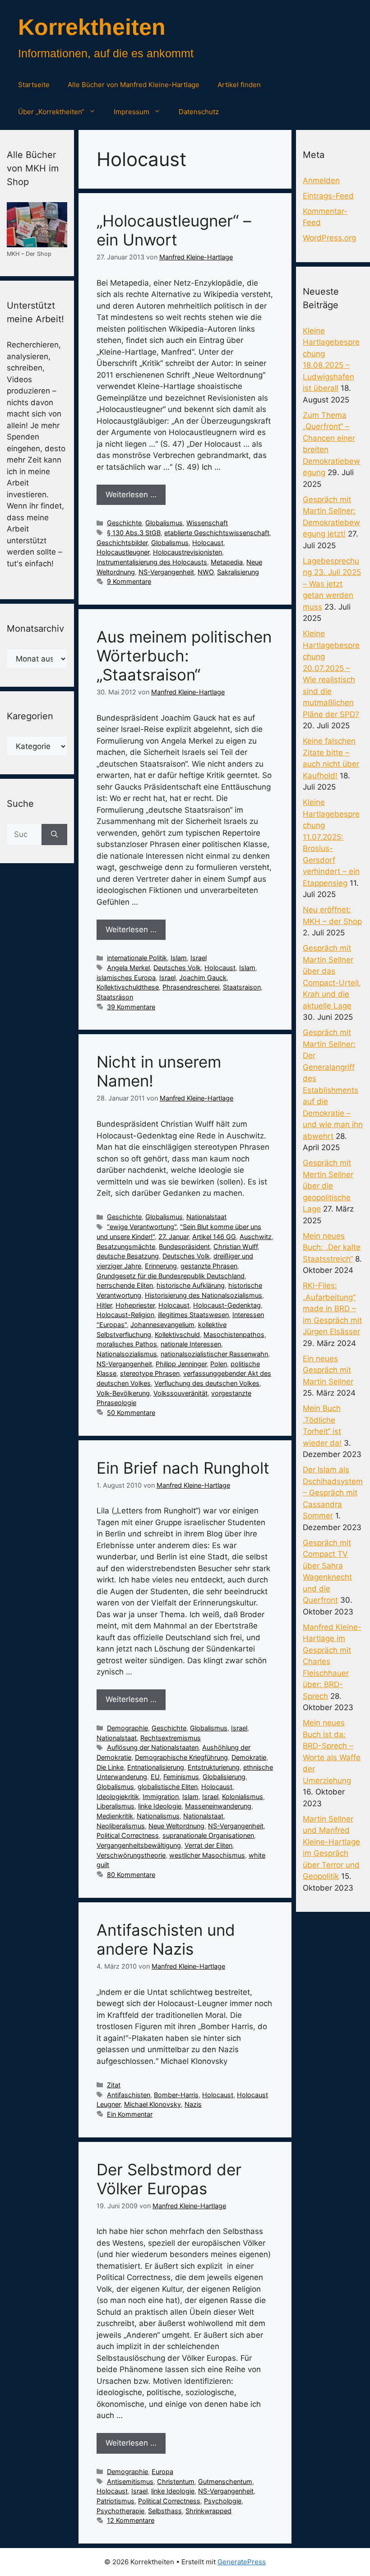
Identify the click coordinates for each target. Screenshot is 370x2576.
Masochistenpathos (234, 1334)
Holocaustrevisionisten (187, 552)
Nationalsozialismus (127, 1354)
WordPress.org (329, 238)
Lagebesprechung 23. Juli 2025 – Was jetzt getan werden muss (332, 584)
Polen (219, 1364)
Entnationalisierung (156, 1767)
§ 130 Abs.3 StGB (134, 533)
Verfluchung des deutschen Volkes (207, 1383)
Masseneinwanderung (218, 1806)
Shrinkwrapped (208, 2511)
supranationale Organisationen (208, 1835)
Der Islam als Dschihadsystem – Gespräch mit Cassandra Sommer (333, 1493)
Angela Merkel (128, 968)
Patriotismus (116, 2501)
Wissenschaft (207, 523)
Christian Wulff (236, 1246)
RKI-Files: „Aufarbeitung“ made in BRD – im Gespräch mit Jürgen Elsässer (332, 1309)
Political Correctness (128, 1835)
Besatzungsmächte (126, 1246)
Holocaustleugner (123, 552)
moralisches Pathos (127, 1344)
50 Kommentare (131, 1413)
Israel (199, 958)
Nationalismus (158, 1816)
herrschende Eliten (125, 1285)
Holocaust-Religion (125, 1315)
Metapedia (227, 562)
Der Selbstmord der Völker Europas (169, 2179)
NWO (206, 572)
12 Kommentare (131, 2520)
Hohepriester (135, 1305)
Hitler (104, 1305)
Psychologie (223, 2501)
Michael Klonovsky (153, 2104)
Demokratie (249, 1757)
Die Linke (110, 1767)
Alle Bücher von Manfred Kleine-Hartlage (134, 85)
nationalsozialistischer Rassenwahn (214, 1354)
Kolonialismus (243, 1797)
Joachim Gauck (203, 978)
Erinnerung (161, 1266)
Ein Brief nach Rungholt (183, 1468)
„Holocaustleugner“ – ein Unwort (174, 230)
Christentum (176, 2481)
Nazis (193, 2104)
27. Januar (173, 1237)
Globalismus (164, 523)
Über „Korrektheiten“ (51, 112)
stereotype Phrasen (150, 1373)
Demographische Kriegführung (181, 1757)
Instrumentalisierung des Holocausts (152, 562)
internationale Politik (137, 958)
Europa (162, 2472)
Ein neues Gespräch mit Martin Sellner (328, 1370)
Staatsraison (242, 987)
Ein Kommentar (130, 2114)
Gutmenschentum (225, 2481)
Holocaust (208, 543)
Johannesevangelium (162, 1325)
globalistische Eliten (168, 1787)
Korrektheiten (92, 27)
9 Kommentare (129, 581)
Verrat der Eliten (208, 1845)
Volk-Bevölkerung (123, 1393)
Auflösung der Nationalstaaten (153, 1747)
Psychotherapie (120, 2511)
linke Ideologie (160, 1806)
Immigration (161, 1797)
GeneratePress (242, 2562)
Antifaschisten (129, 2095)
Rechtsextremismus (171, 1738)
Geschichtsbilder (122, 543)
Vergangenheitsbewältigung (139, 1845)
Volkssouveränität (180, 1393)
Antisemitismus (130, 2481)
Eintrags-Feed (328, 196)
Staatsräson (115, 997)
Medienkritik (115, 1816)
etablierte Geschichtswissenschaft (217, 533)
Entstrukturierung (214, 1767)
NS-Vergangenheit (166, 572)
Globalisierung (224, 1777)
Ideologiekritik (118, 1797)
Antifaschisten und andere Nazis (166, 1939)
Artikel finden (239, 85)
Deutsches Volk (177, 968)
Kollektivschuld (177, 1334)
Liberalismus (116, 1806)
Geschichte (124, 523)
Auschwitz (256, 1237)
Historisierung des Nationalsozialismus (203, 1295)
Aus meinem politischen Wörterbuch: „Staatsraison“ (184, 656)
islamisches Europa (126, 978)
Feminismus (181, 1777)
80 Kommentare (131, 1875)
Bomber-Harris (176, 2095)
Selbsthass (165, 2511)
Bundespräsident (184, 1246)
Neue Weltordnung (176, 1826)
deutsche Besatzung (128, 1256)
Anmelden (321, 180)
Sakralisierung (238, 572)
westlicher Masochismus (207, 1855)
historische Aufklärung (191, 1285)
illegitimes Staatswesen (193, 1315)
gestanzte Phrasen (209, 1266)
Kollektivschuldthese (128, 987)
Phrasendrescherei (191, 987)
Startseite (34, 85)
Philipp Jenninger (181, 1364)
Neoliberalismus (121, 1826)
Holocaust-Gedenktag (227, 1305)
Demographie (127, 1728)
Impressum (132, 112)
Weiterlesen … (131, 495)
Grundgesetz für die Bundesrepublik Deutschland (171, 1276)
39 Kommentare (131, 1007)
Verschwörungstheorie (131, 1855)
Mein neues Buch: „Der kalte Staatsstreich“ (332, 1247)
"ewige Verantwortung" (142, 1227)
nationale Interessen (191, 1344)
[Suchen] (54, 835)
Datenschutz (199, 112)
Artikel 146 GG (214, 1237)
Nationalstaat (206, 1217)
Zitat (114, 2085)
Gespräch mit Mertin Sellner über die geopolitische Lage (328, 1186)
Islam (179, 958)
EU (155, 1777)
